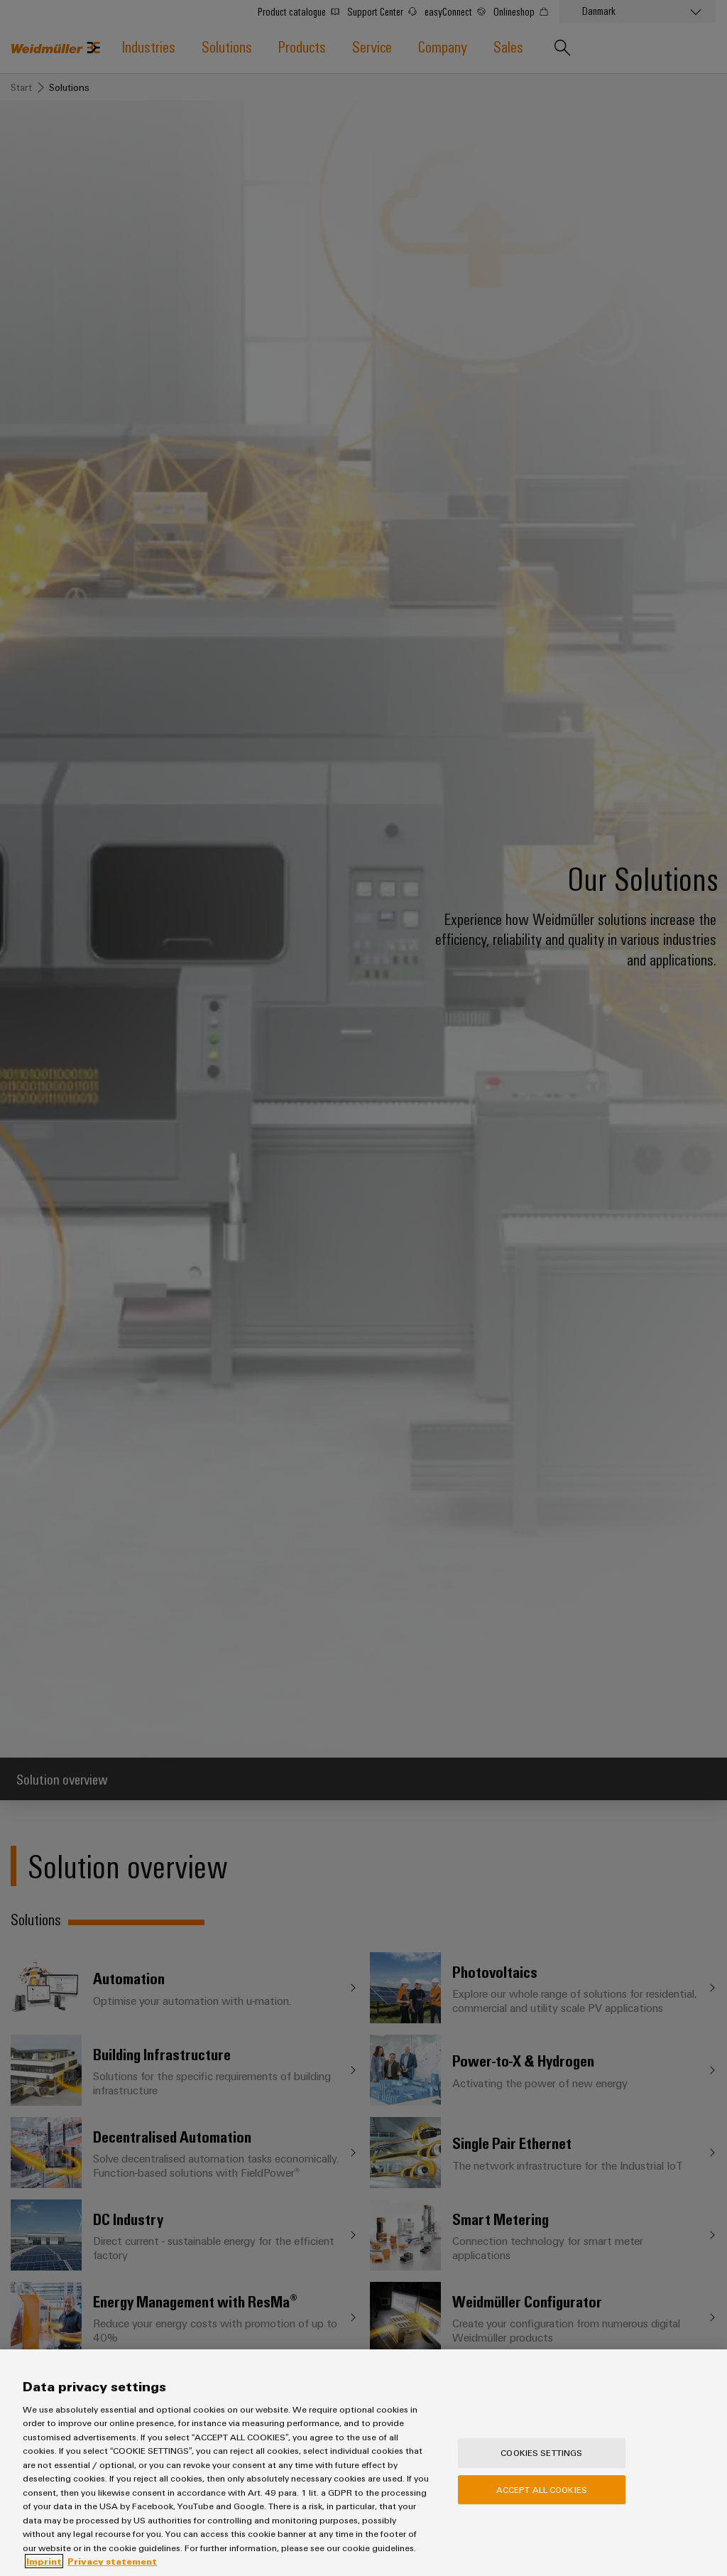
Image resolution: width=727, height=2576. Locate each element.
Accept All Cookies (542, 2489)
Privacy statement (112, 2561)
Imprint (44, 2561)
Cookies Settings (541, 2453)
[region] (363, 2463)
